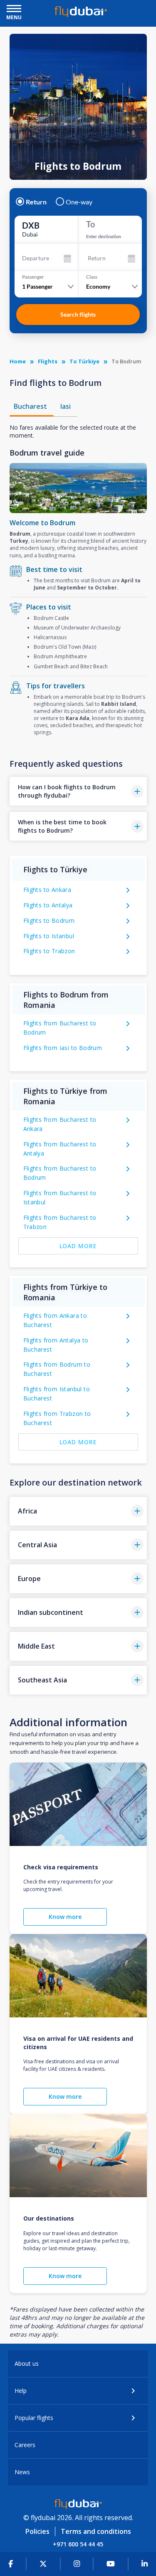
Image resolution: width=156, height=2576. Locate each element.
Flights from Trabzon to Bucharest (57, 1418)
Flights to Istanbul (49, 936)
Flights (48, 361)
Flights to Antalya (48, 905)
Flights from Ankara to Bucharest (55, 1320)
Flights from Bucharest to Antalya (60, 1149)
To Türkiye (84, 361)
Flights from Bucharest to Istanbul (60, 1197)
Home (18, 361)
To (90, 224)
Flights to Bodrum (49, 920)
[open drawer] (14, 9)
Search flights (78, 314)
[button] (78, 791)
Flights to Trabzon (49, 951)
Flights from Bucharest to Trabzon (60, 1222)
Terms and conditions (96, 2531)
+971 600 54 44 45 (78, 2544)
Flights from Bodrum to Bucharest (57, 1369)
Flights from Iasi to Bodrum (63, 1048)
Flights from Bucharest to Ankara (60, 1124)
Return (36, 202)
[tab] (32, 406)
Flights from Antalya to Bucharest (56, 1345)
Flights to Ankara (47, 890)
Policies (37, 2531)
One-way (79, 202)
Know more (65, 1917)
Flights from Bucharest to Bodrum (60, 1028)
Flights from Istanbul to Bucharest (57, 1394)
